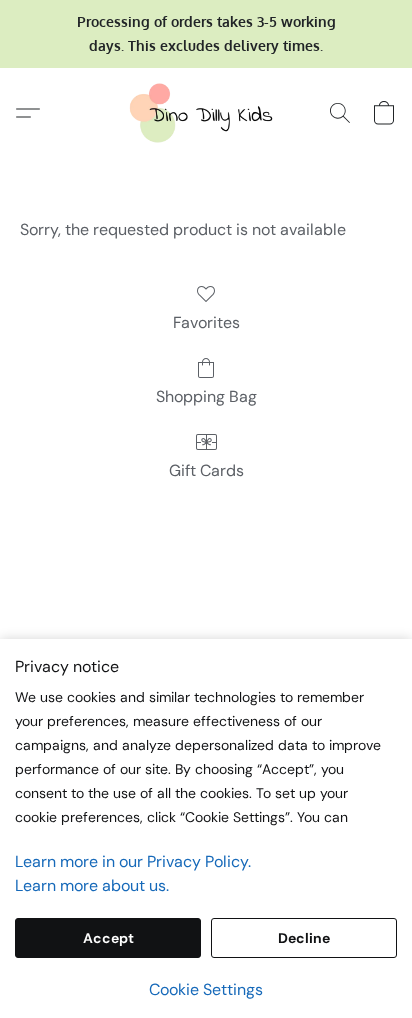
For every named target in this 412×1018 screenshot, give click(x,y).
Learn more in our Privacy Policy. (133, 861)
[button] (206, 113)
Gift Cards (206, 470)
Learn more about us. (92, 885)
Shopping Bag (206, 396)
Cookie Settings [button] (206, 989)
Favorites (206, 322)
